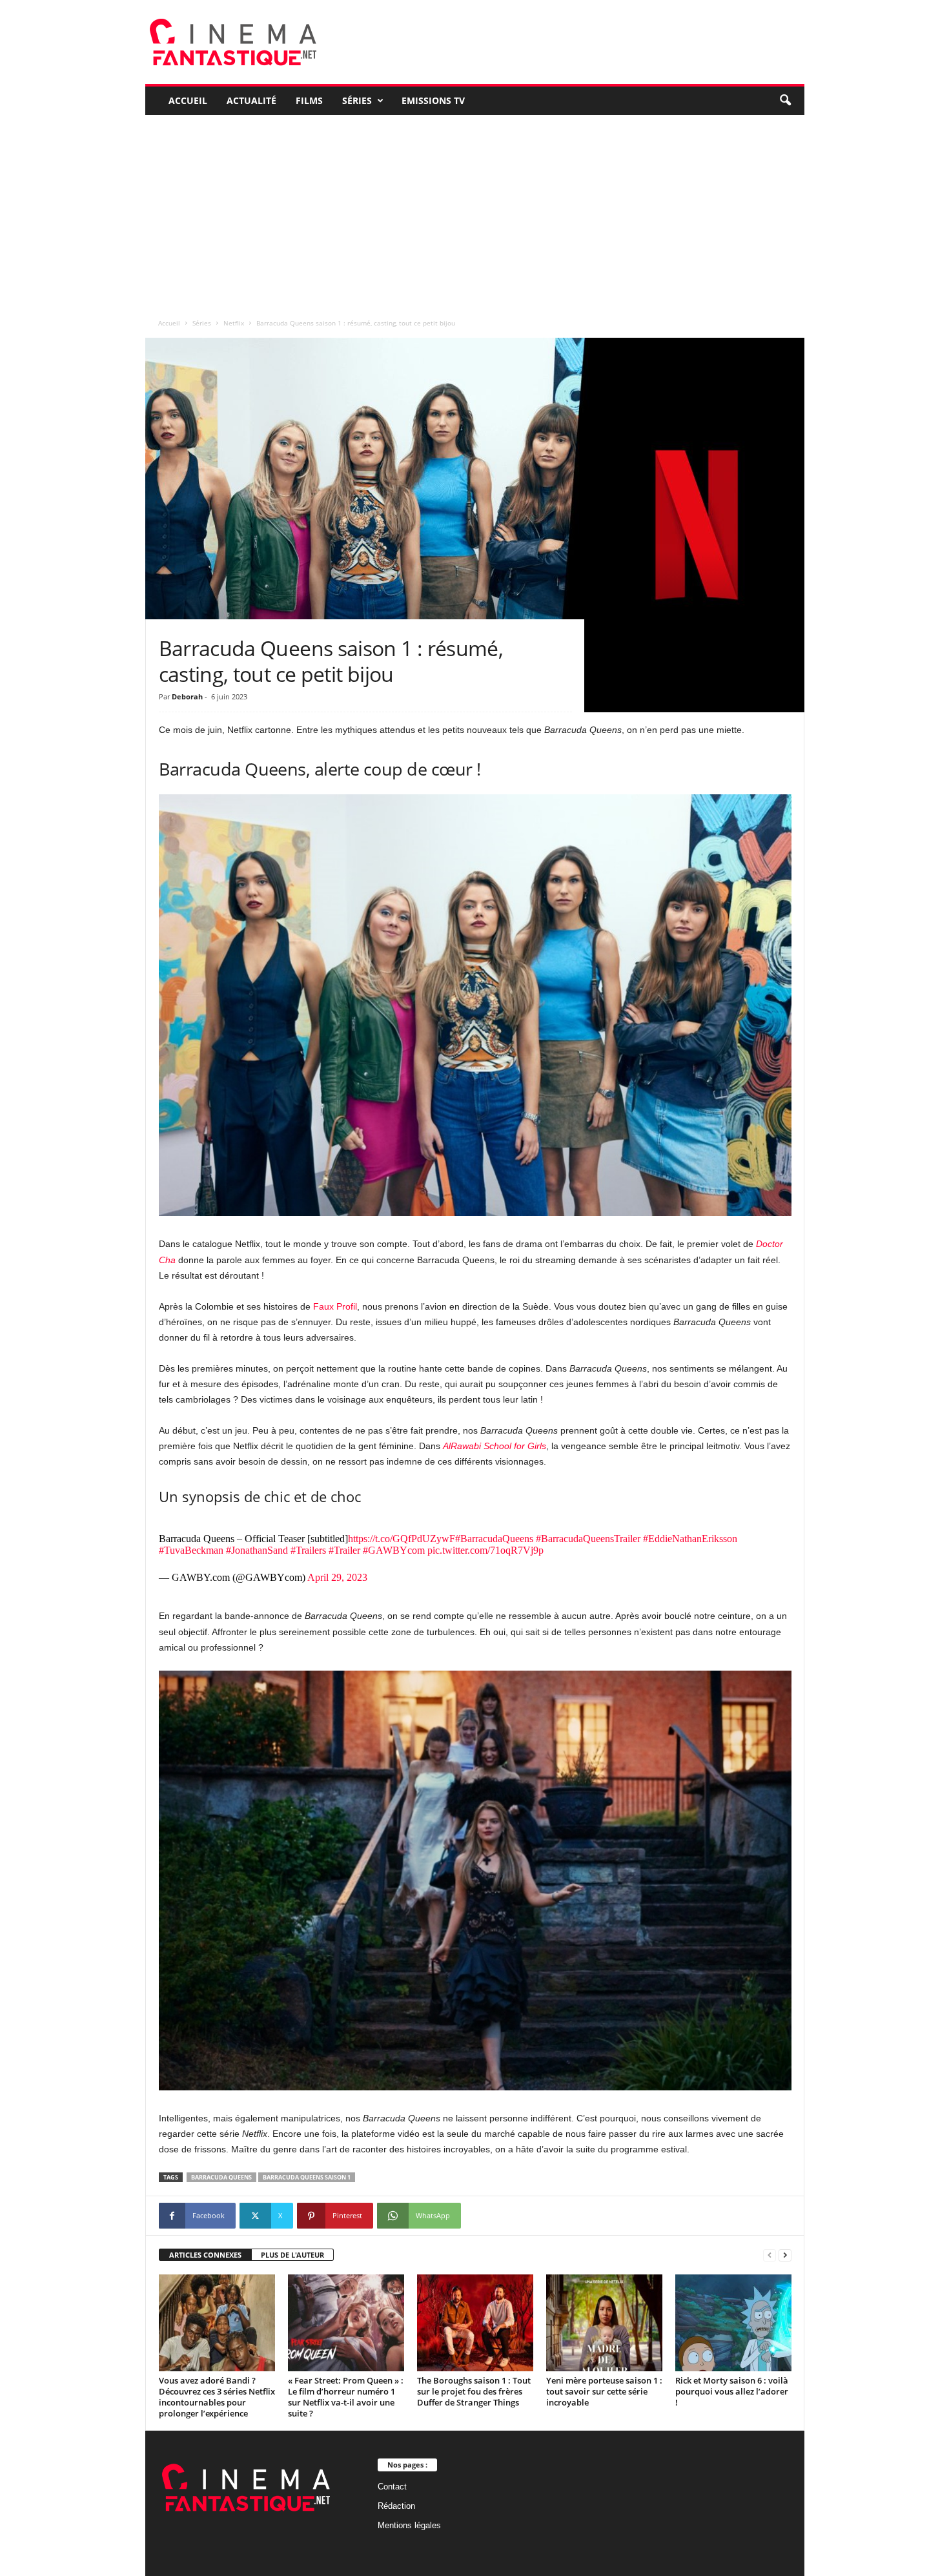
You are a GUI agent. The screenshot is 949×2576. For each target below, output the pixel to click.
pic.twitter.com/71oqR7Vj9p (485, 1550)
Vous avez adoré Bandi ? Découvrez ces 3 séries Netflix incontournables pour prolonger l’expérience (217, 2397)
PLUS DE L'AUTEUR (292, 2255)
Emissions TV (433, 100)
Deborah (187, 696)
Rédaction (396, 2506)
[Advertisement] (475, 212)
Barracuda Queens (221, 2177)
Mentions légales (409, 2525)
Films (309, 100)
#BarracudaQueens (494, 1539)
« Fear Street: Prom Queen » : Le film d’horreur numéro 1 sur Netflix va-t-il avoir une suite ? (346, 2397)
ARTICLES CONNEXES (205, 2255)
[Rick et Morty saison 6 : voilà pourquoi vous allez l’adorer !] (733, 2323)
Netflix (234, 323)
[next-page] (785, 2255)
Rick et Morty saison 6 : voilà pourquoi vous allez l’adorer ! (732, 2391)
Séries (357, 100)
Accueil (188, 100)
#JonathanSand (257, 1550)
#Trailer (344, 1550)
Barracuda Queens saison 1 (307, 2177)
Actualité (251, 100)
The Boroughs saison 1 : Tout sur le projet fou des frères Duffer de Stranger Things (474, 2391)
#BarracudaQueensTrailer (588, 1539)
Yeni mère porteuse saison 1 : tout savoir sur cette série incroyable (604, 2391)
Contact (392, 2487)
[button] (785, 101)
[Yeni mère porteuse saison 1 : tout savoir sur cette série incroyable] (604, 2323)
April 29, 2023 (337, 1577)
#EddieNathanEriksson (690, 1539)
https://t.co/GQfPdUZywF (402, 1539)
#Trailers (308, 1550)
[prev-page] (770, 2255)
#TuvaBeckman (191, 1550)
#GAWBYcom (394, 1550)
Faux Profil (335, 1306)
